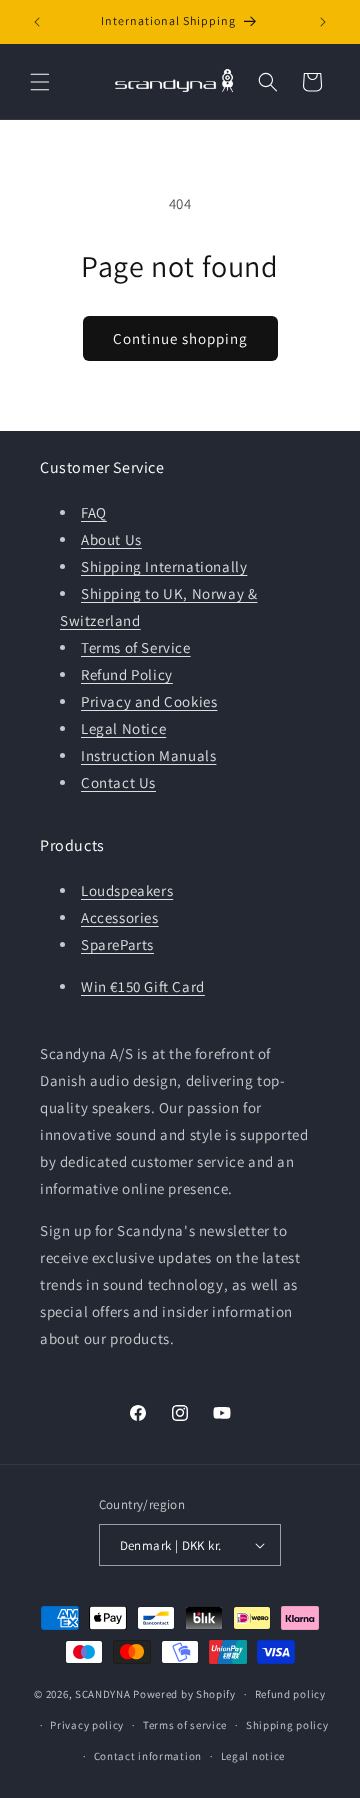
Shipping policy (287, 1725)
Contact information (148, 1756)
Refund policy (290, 1694)
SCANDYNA (103, 1694)
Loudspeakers (127, 890)
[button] (40, 82)
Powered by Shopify (184, 1694)
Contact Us (118, 782)
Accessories (120, 917)
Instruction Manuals (148, 755)
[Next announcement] (323, 22)
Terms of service (185, 1725)
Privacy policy (87, 1725)
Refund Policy (127, 674)
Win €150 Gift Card (143, 986)
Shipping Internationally (164, 566)
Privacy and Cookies (149, 701)
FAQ (94, 512)
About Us (111, 539)
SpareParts (117, 944)
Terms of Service (136, 647)
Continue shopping (180, 338)
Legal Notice (123, 728)
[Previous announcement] (37, 22)
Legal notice (253, 1756)
